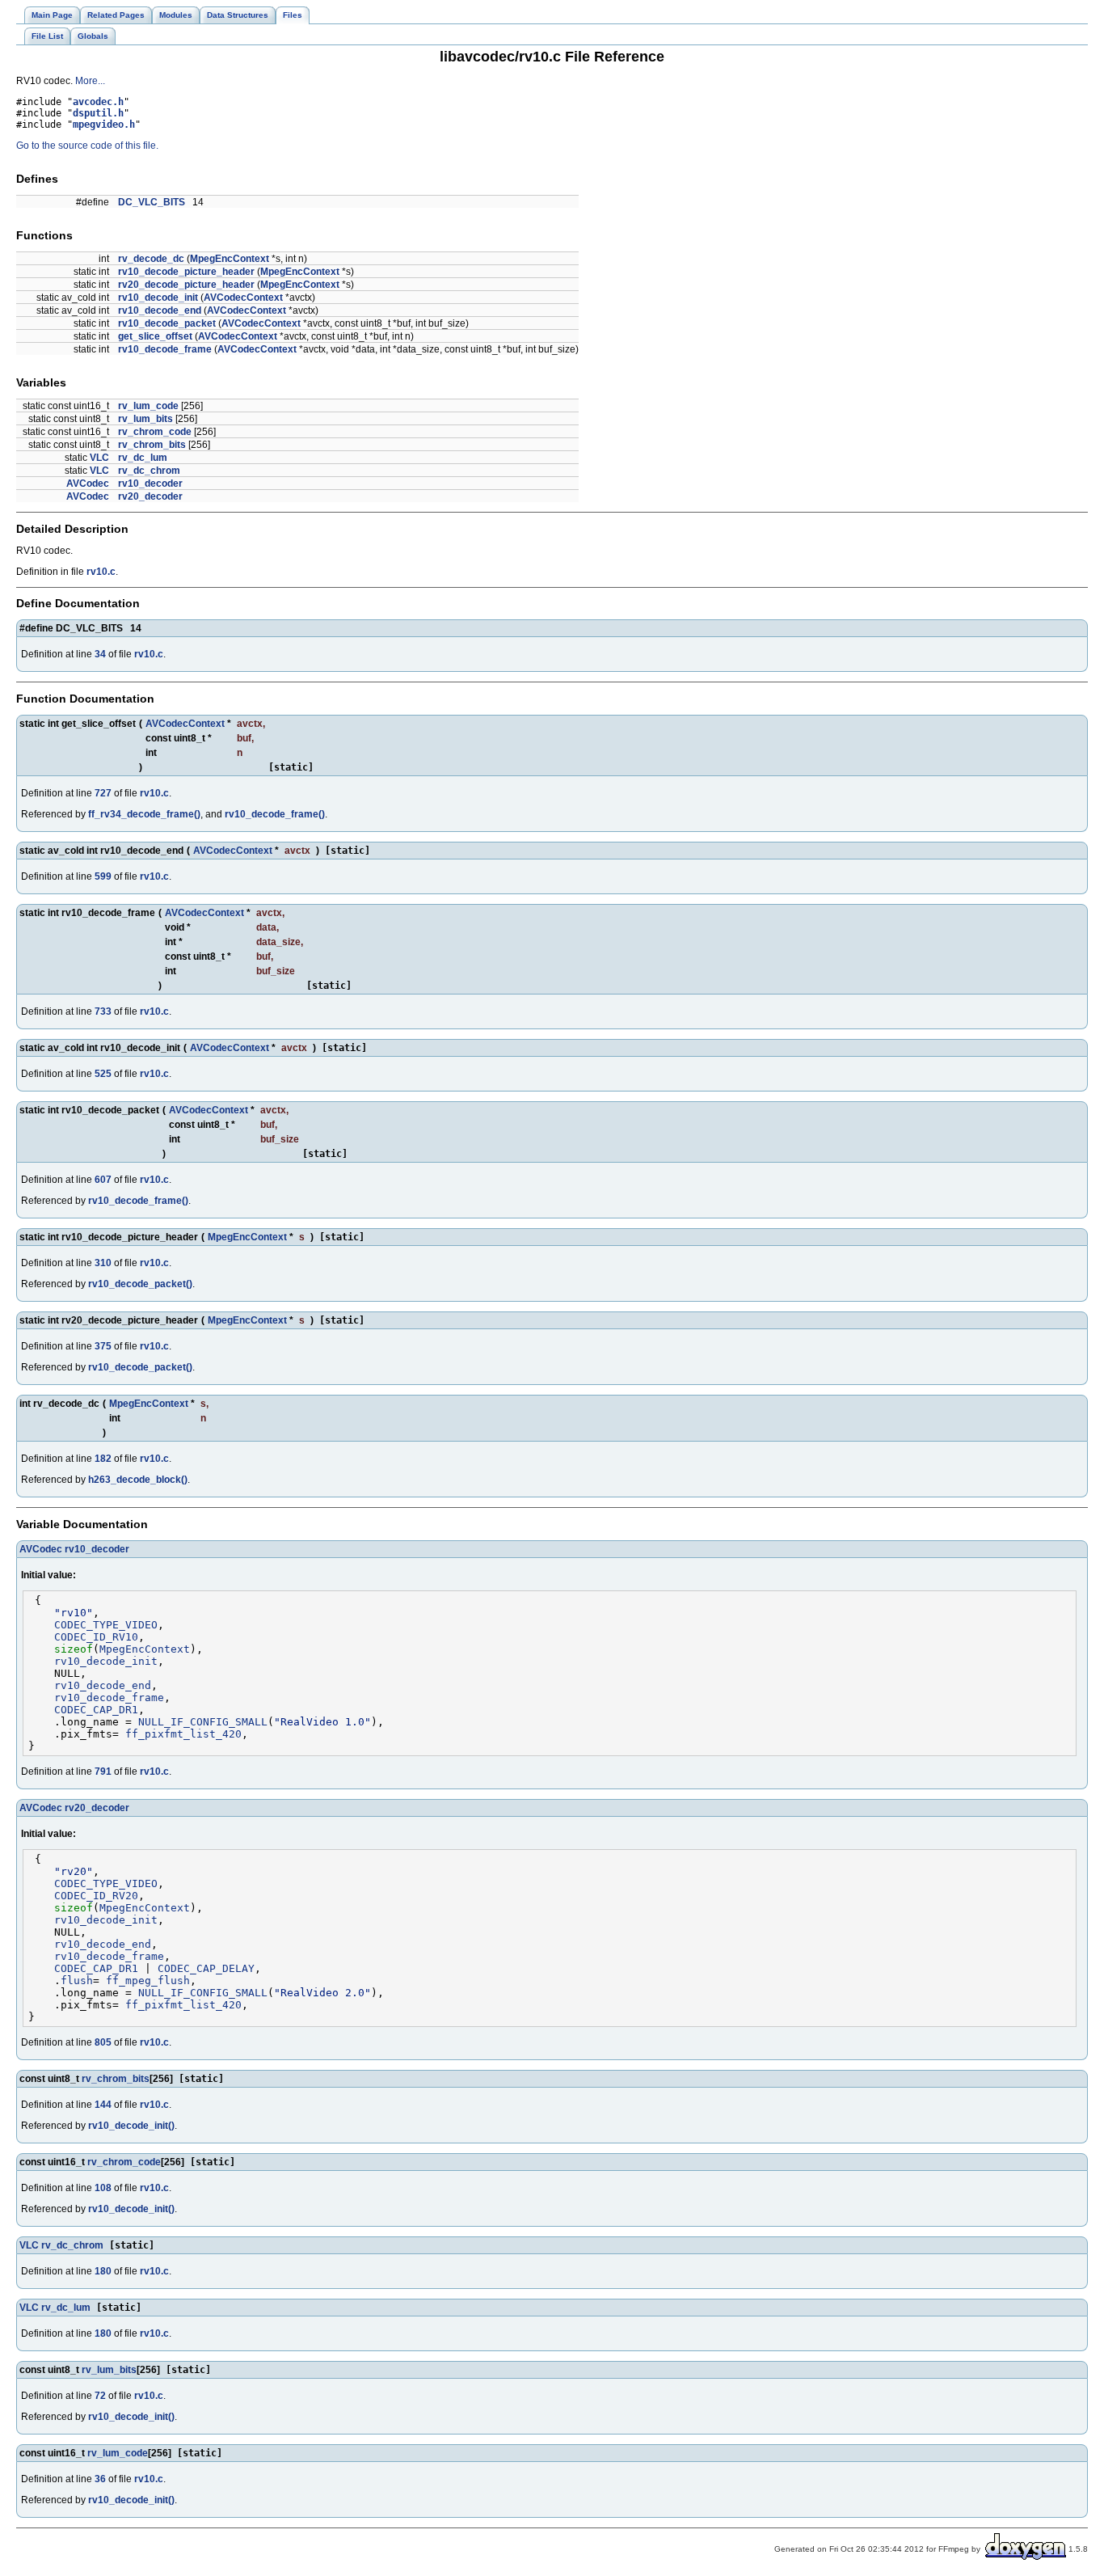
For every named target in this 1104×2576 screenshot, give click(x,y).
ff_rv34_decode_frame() (144, 814)
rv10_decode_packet (167, 323)
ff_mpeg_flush (148, 1981)
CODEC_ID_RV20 (96, 1896)
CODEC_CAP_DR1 (96, 1710)
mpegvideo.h (104, 125)
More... (90, 81)
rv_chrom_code (155, 432)
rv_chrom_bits (152, 445)
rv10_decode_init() (131, 2126)
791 (103, 1772)
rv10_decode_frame (165, 349)
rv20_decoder (150, 496)
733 (103, 1011)
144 (103, 2105)
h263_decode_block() (138, 1480)
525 (103, 1074)
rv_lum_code (148, 406)
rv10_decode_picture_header (186, 272)
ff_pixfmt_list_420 (183, 1734)
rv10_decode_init (158, 298)
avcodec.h (98, 102)
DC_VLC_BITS (152, 202)
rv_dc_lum (143, 458)
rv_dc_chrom (149, 471)
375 (103, 1346)
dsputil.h (98, 113)
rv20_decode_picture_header (186, 285)
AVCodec (88, 484)
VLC (99, 458)
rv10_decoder (150, 484)
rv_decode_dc (151, 259)
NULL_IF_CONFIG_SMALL (203, 1722)
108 (103, 2188)
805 (103, 2042)
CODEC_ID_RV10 (96, 1637)
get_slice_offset (155, 336)
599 (103, 876)
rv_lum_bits (145, 419)
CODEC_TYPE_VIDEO (106, 1625)
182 (103, 1459)
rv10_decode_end (160, 310)
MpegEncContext (230, 259)
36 (100, 2479)
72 (100, 2396)
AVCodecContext (243, 298)
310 (103, 1263)
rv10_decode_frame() (275, 814)
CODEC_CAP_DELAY (206, 1968)
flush (77, 1981)
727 (103, 793)
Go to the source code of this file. (87, 146)
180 (103, 2271)
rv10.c (101, 572)
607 (103, 1180)
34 (100, 654)
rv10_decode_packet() (140, 1284)
